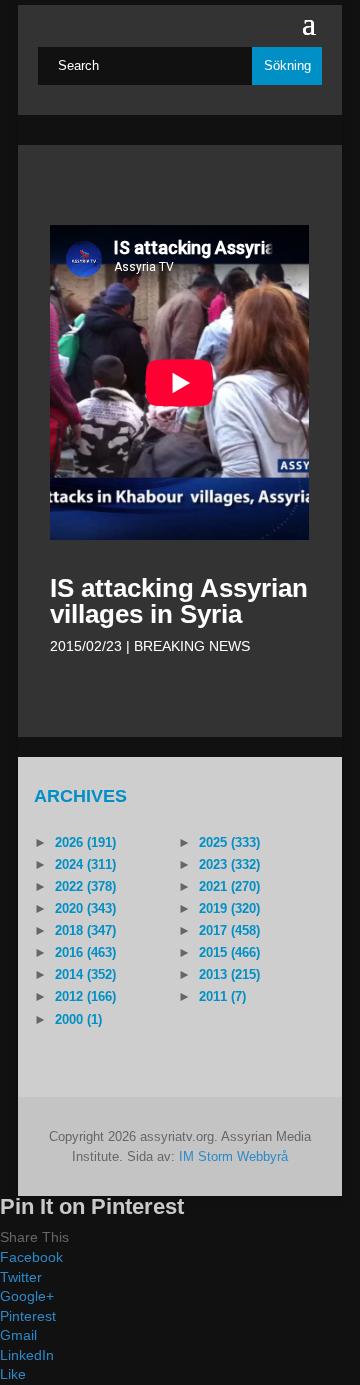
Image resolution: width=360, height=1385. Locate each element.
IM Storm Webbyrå (233, 1156)
